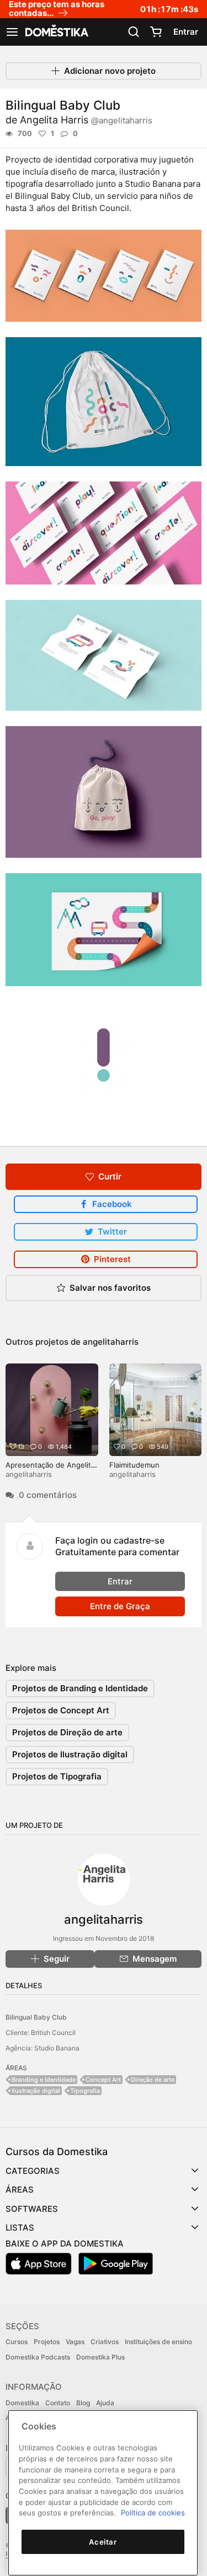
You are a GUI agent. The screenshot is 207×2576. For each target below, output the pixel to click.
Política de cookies (153, 2513)
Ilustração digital (36, 2091)
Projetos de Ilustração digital (70, 1754)
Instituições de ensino (158, 2342)
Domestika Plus (100, 2357)
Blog (83, 2403)
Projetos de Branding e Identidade (80, 1688)
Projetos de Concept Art (61, 1710)
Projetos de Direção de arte (67, 1732)
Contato (58, 2403)
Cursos (17, 2342)
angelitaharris (111, 1342)
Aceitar (103, 2542)
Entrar (186, 32)
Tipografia (85, 2091)
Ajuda (105, 2403)
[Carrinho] (156, 32)
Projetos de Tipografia (57, 1776)
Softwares (32, 2209)
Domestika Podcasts (38, 2357)
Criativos (105, 2342)
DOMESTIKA (56, 32)
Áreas (20, 2190)
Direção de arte (153, 2080)
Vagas (75, 2342)
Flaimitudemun (134, 1465)
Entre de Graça (120, 1606)
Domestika (22, 2403)
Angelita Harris (86, 120)
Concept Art (103, 2080)
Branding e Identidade (44, 2080)
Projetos (47, 2342)
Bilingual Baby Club (36, 2017)
